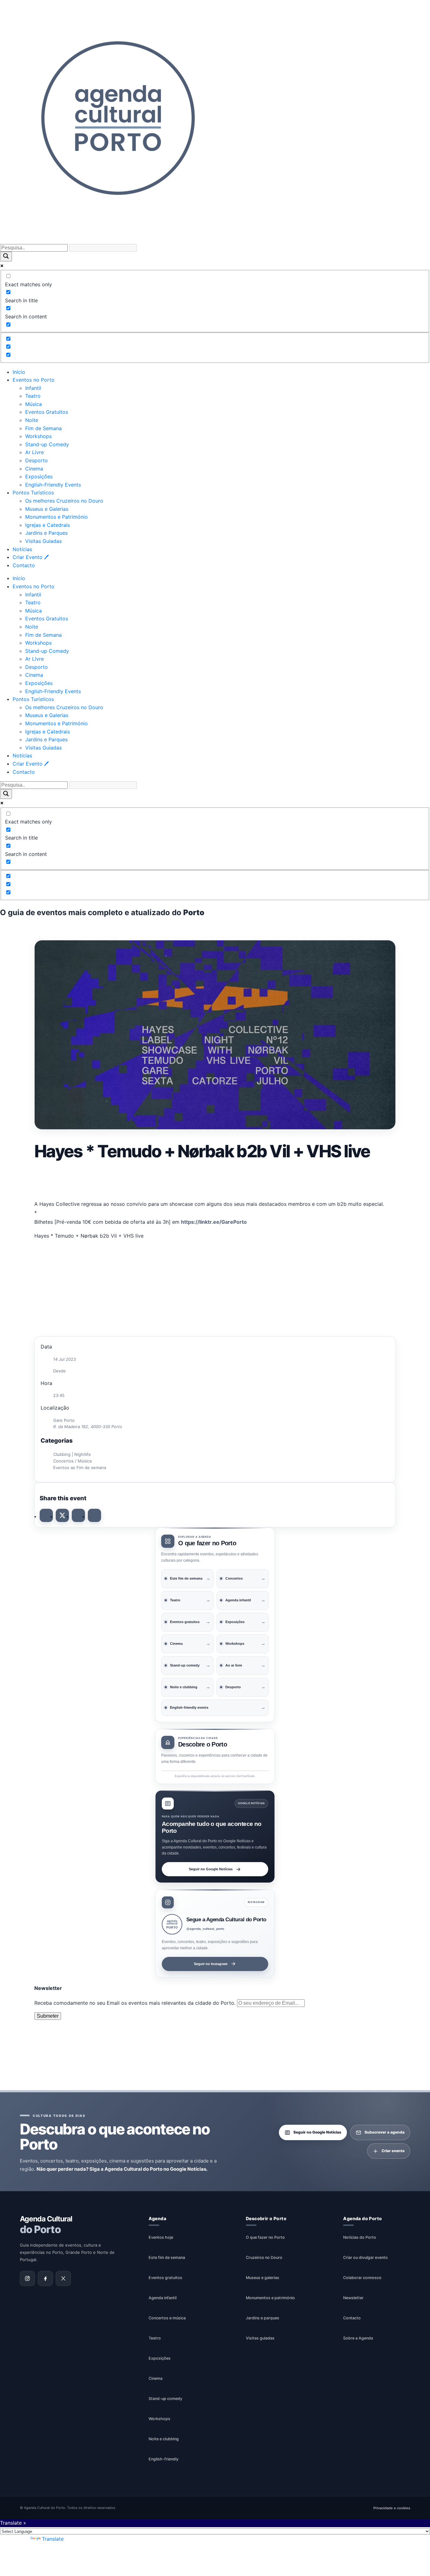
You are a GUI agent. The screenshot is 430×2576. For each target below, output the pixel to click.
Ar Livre (34, 452)
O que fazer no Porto (265, 2237)
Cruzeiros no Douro (264, 2257)
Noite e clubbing (164, 2439)
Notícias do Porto (360, 2237)
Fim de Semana (43, 428)
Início (19, 372)
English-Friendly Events (53, 485)
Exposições (39, 476)
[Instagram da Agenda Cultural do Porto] (27, 2278)
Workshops (38, 436)
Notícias (22, 549)
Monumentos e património (270, 2297)
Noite (32, 420)
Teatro (33, 396)
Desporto (37, 460)
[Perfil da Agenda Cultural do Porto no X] (63, 2278)
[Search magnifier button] (6, 256)
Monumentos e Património (57, 517)
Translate (53, 2539)
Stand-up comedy (165, 2398)
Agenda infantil (163, 2297)
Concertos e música (167, 2318)
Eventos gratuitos (165, 2277)
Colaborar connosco (362, 2277)
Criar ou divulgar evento (365, 2257)
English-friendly (164, 2459)
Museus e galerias (263, 2277)
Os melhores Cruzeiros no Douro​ (64, 501)
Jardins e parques (263, 2318)
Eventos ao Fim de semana (80, 1468)
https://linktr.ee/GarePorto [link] (214, 1222)
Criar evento (393, 2151)
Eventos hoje (161, 2237)
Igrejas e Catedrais (48, 525)
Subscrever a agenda (385, 2132)
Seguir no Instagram (211, 1964)
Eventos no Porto (34, 380)
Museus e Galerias (47, 509)
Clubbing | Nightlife (72, 1454)
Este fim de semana (167, 2257)
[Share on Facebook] (46, 1515)
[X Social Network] (62, 1515)
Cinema (34, 469)
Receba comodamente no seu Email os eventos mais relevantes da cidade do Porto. (136, 2003)
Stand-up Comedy (47, 444)
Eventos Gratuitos (47, 412)
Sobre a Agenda (358, 2338)
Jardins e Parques (46, 533)
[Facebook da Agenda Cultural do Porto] (45, 2278)
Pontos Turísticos (33, 493)
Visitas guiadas (260, 2338)
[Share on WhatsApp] (78, 1515)
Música (34, 404)
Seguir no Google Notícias (211, 1869)
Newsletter (353, 2297)
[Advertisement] (215, 1180)
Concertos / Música (72, 1461)
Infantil (33, 388)
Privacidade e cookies (392, 2508)
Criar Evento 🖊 (31, 557)
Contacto (24, 565)
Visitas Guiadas (43, 541)
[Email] (94, 1515)
